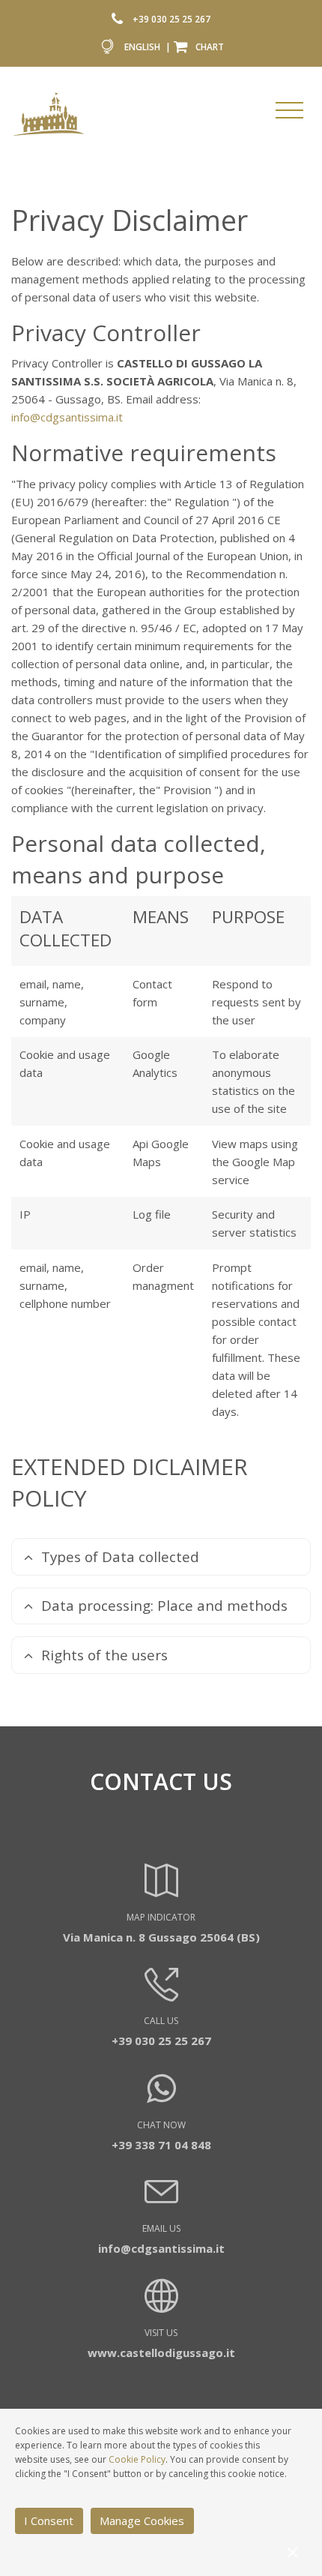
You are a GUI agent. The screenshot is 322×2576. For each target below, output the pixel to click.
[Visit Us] (161, 2306)
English (142, 46)
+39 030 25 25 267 (171, 19)
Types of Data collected (120, 1556)
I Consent (49, 2521)
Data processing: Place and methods (164, 1605)
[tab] (161, 1557)
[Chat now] (161, 2096)
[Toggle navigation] (289, 110)
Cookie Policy (137, 2459)
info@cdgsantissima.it (67, 417)
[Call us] (121, 19)
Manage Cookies (142, 2521)
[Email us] (161, 2202)
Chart (210, 46)
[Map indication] (161, 1891)
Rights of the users (104, 1655)
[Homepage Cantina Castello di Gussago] (49, 113)
